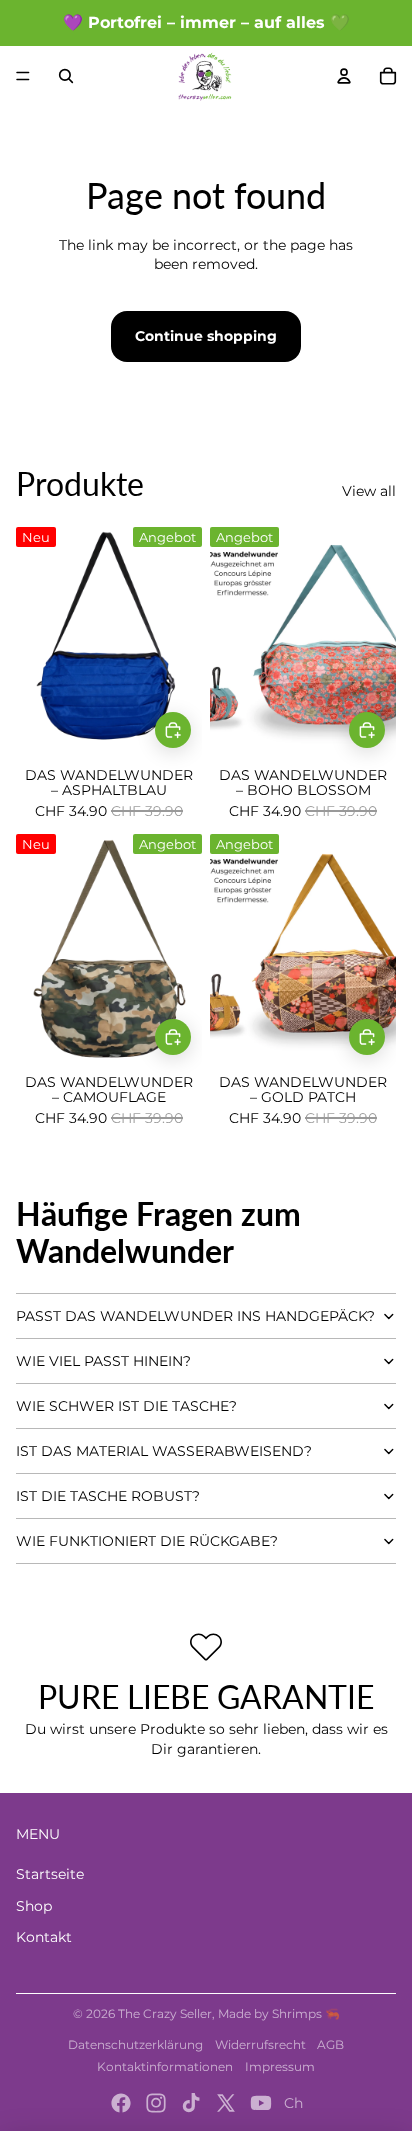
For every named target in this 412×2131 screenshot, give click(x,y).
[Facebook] (121, 2103)
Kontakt (44, 1937)
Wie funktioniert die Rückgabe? (147, 1541)
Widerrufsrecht (260, 2044)
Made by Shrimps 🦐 (279, 2013)
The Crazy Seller (165, 2013)
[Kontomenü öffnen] (344, 76)
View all (369, 491)
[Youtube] (261, 2103)
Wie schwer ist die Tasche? (126, 1406)
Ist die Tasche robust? (108, 1496)
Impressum (280, 2066)
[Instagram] (156, 2103)
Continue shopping (206, 336)
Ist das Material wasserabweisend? (164, 1451)
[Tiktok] (191, 2103)
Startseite (50, 1874)
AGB (330, 2044)
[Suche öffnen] (66, 76)
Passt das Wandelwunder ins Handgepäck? (195, 1316)
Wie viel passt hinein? (103, 1361)
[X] (226, 2103)
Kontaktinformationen (165, 2066)
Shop (34, 1906)
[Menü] (23, 76)
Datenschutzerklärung (135, 2044)
